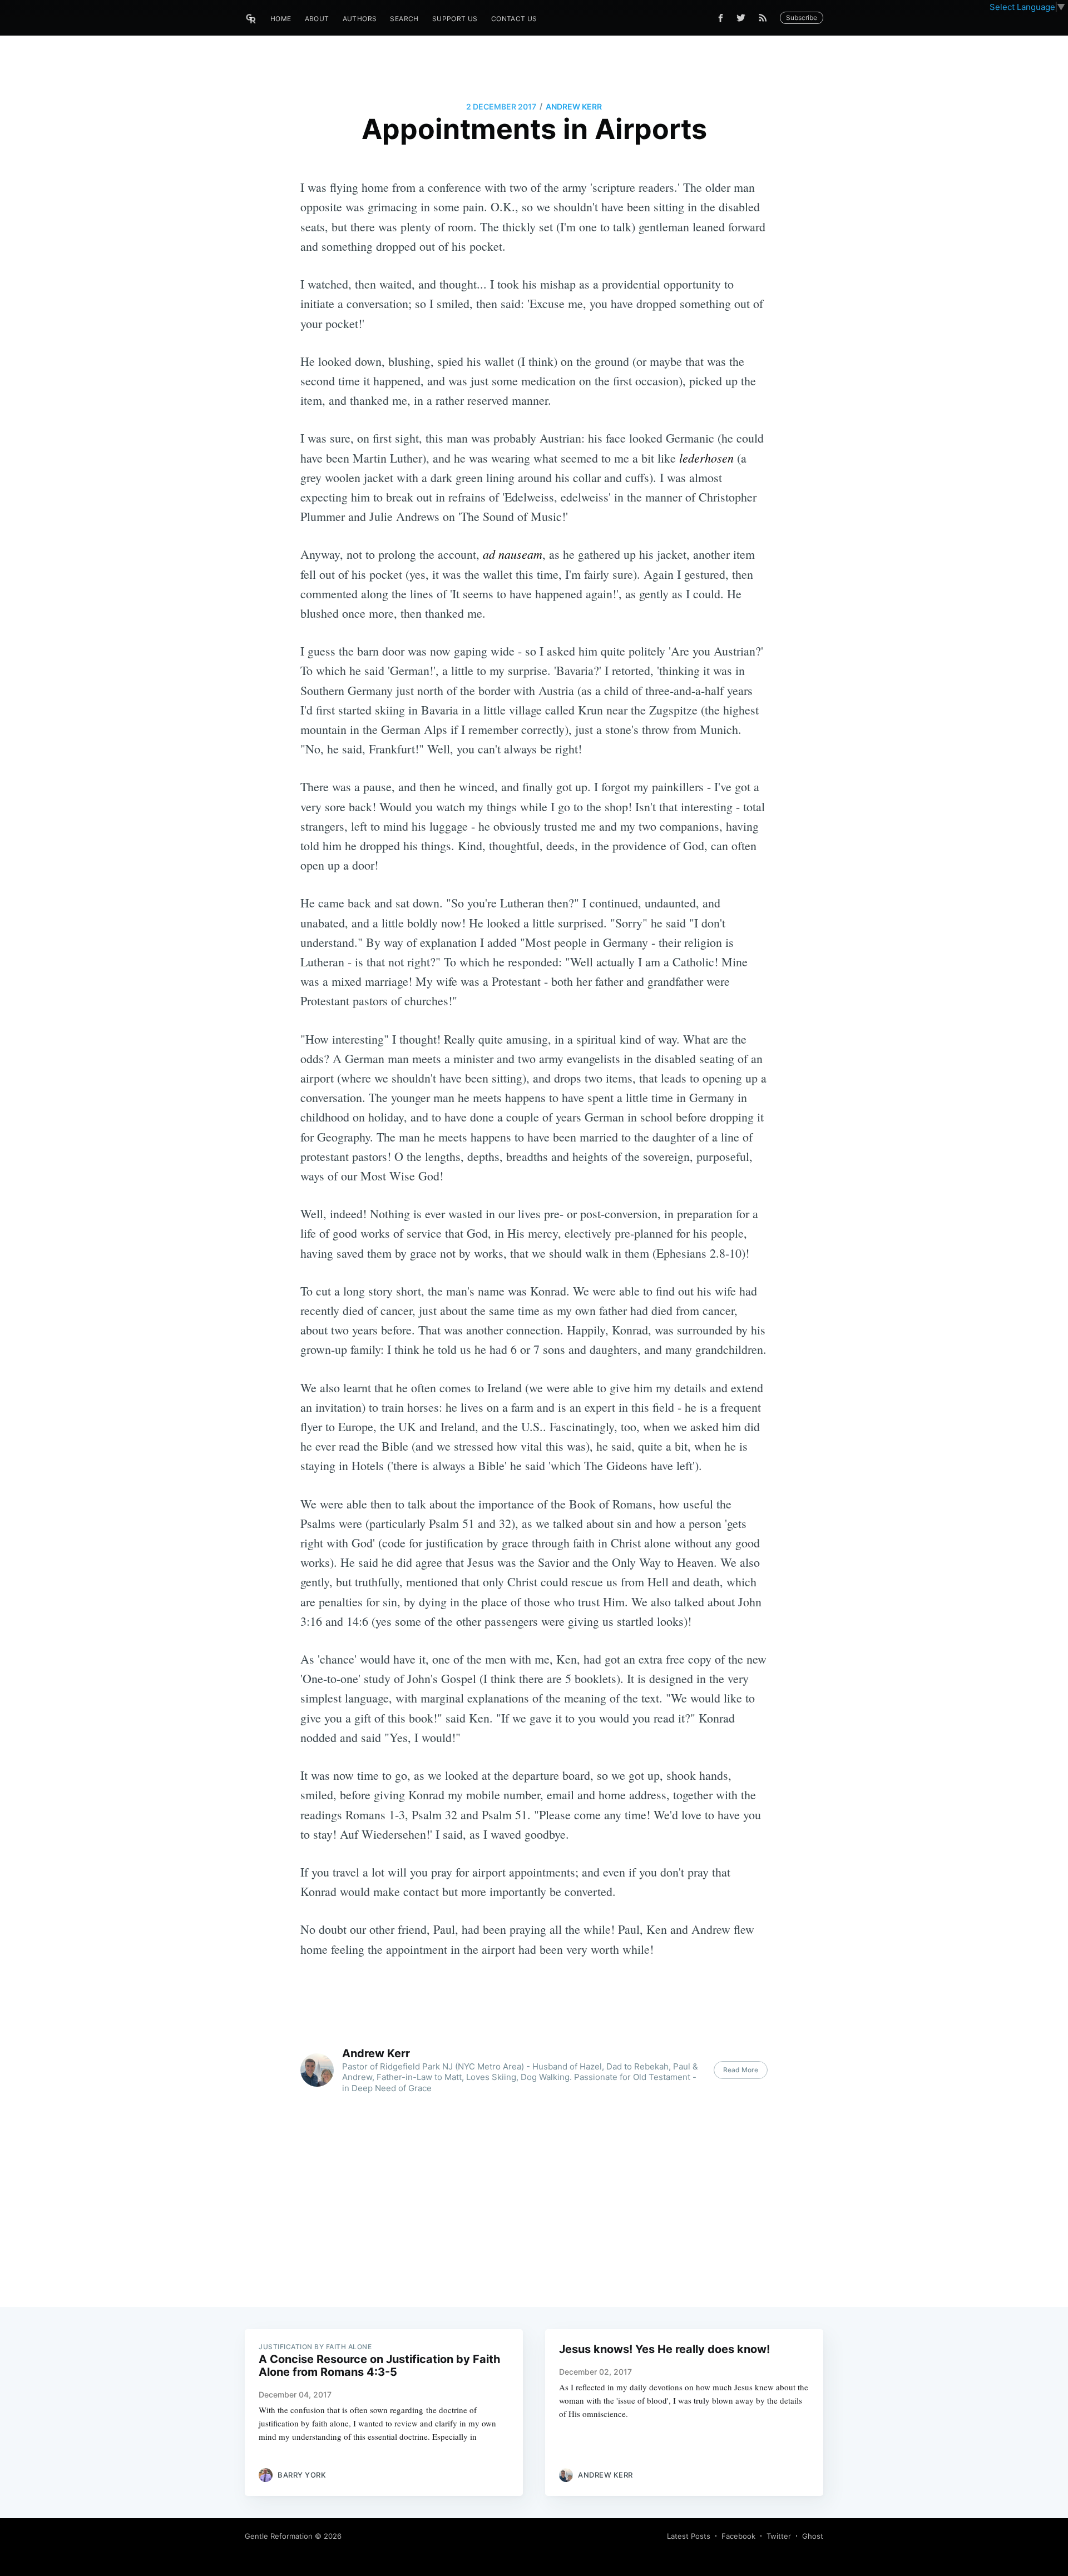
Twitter (779, 2536)
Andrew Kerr (574, 106)
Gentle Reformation (279, 2536)
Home (281, 19)
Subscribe (802, 18)
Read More (741, 2070)
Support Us (455, 19)
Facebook (738, 2536)
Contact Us (514, 19)
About (317, 19)
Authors (360, 19)
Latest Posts (689, 2536)
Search (404, 19)
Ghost (813, 2536)
